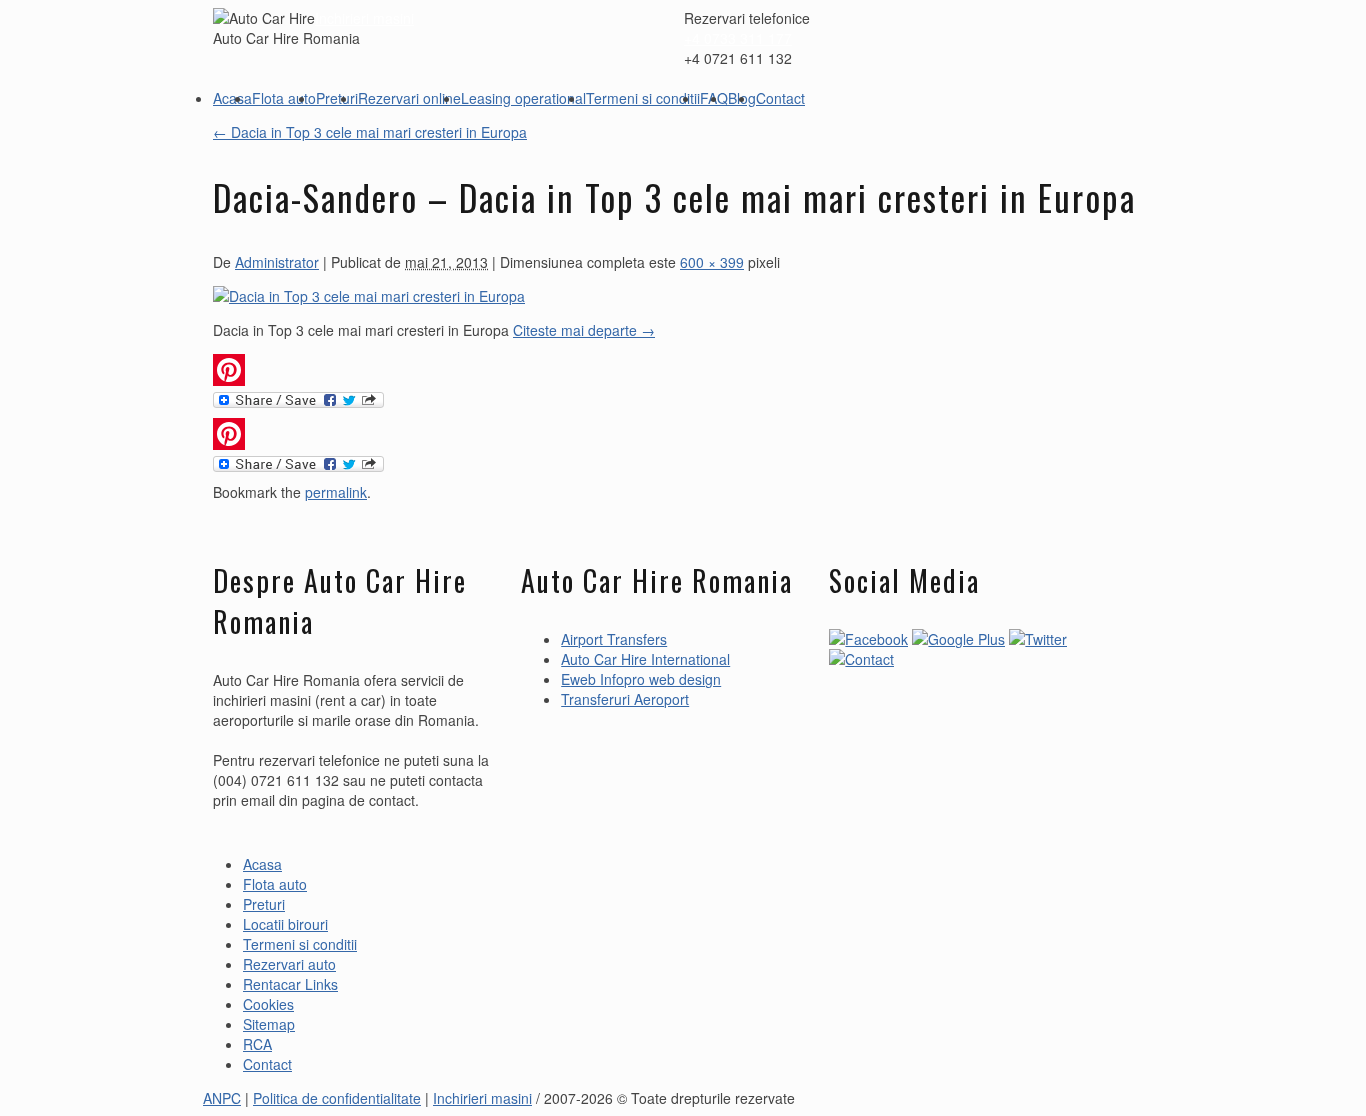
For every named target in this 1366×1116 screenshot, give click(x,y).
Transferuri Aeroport (625, 699)
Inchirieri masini (364, 18)
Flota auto (284, 98)
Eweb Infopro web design (641, 679)
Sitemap (269, 1024)
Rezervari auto (289, 964)
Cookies (268, 1004)
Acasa (232, 98)
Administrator (277, 262)
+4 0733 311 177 (738, 38)
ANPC (222, 1098)
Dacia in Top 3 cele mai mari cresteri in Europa (370, 132)
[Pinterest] (683, 370)
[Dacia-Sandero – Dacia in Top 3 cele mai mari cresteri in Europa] (369, 296)
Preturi (337, 98)
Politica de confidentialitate (337, 1098)
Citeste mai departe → (584, 330)
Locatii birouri (285, 924)
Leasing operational (523, 98)
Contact (780, 98)
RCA (257, 1044)
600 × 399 (712, 262)
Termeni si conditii (643, 98)
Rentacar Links (290, 984)
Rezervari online (409, 98)
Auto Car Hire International (645, 659)
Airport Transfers (614, 639)
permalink (336, 492)
